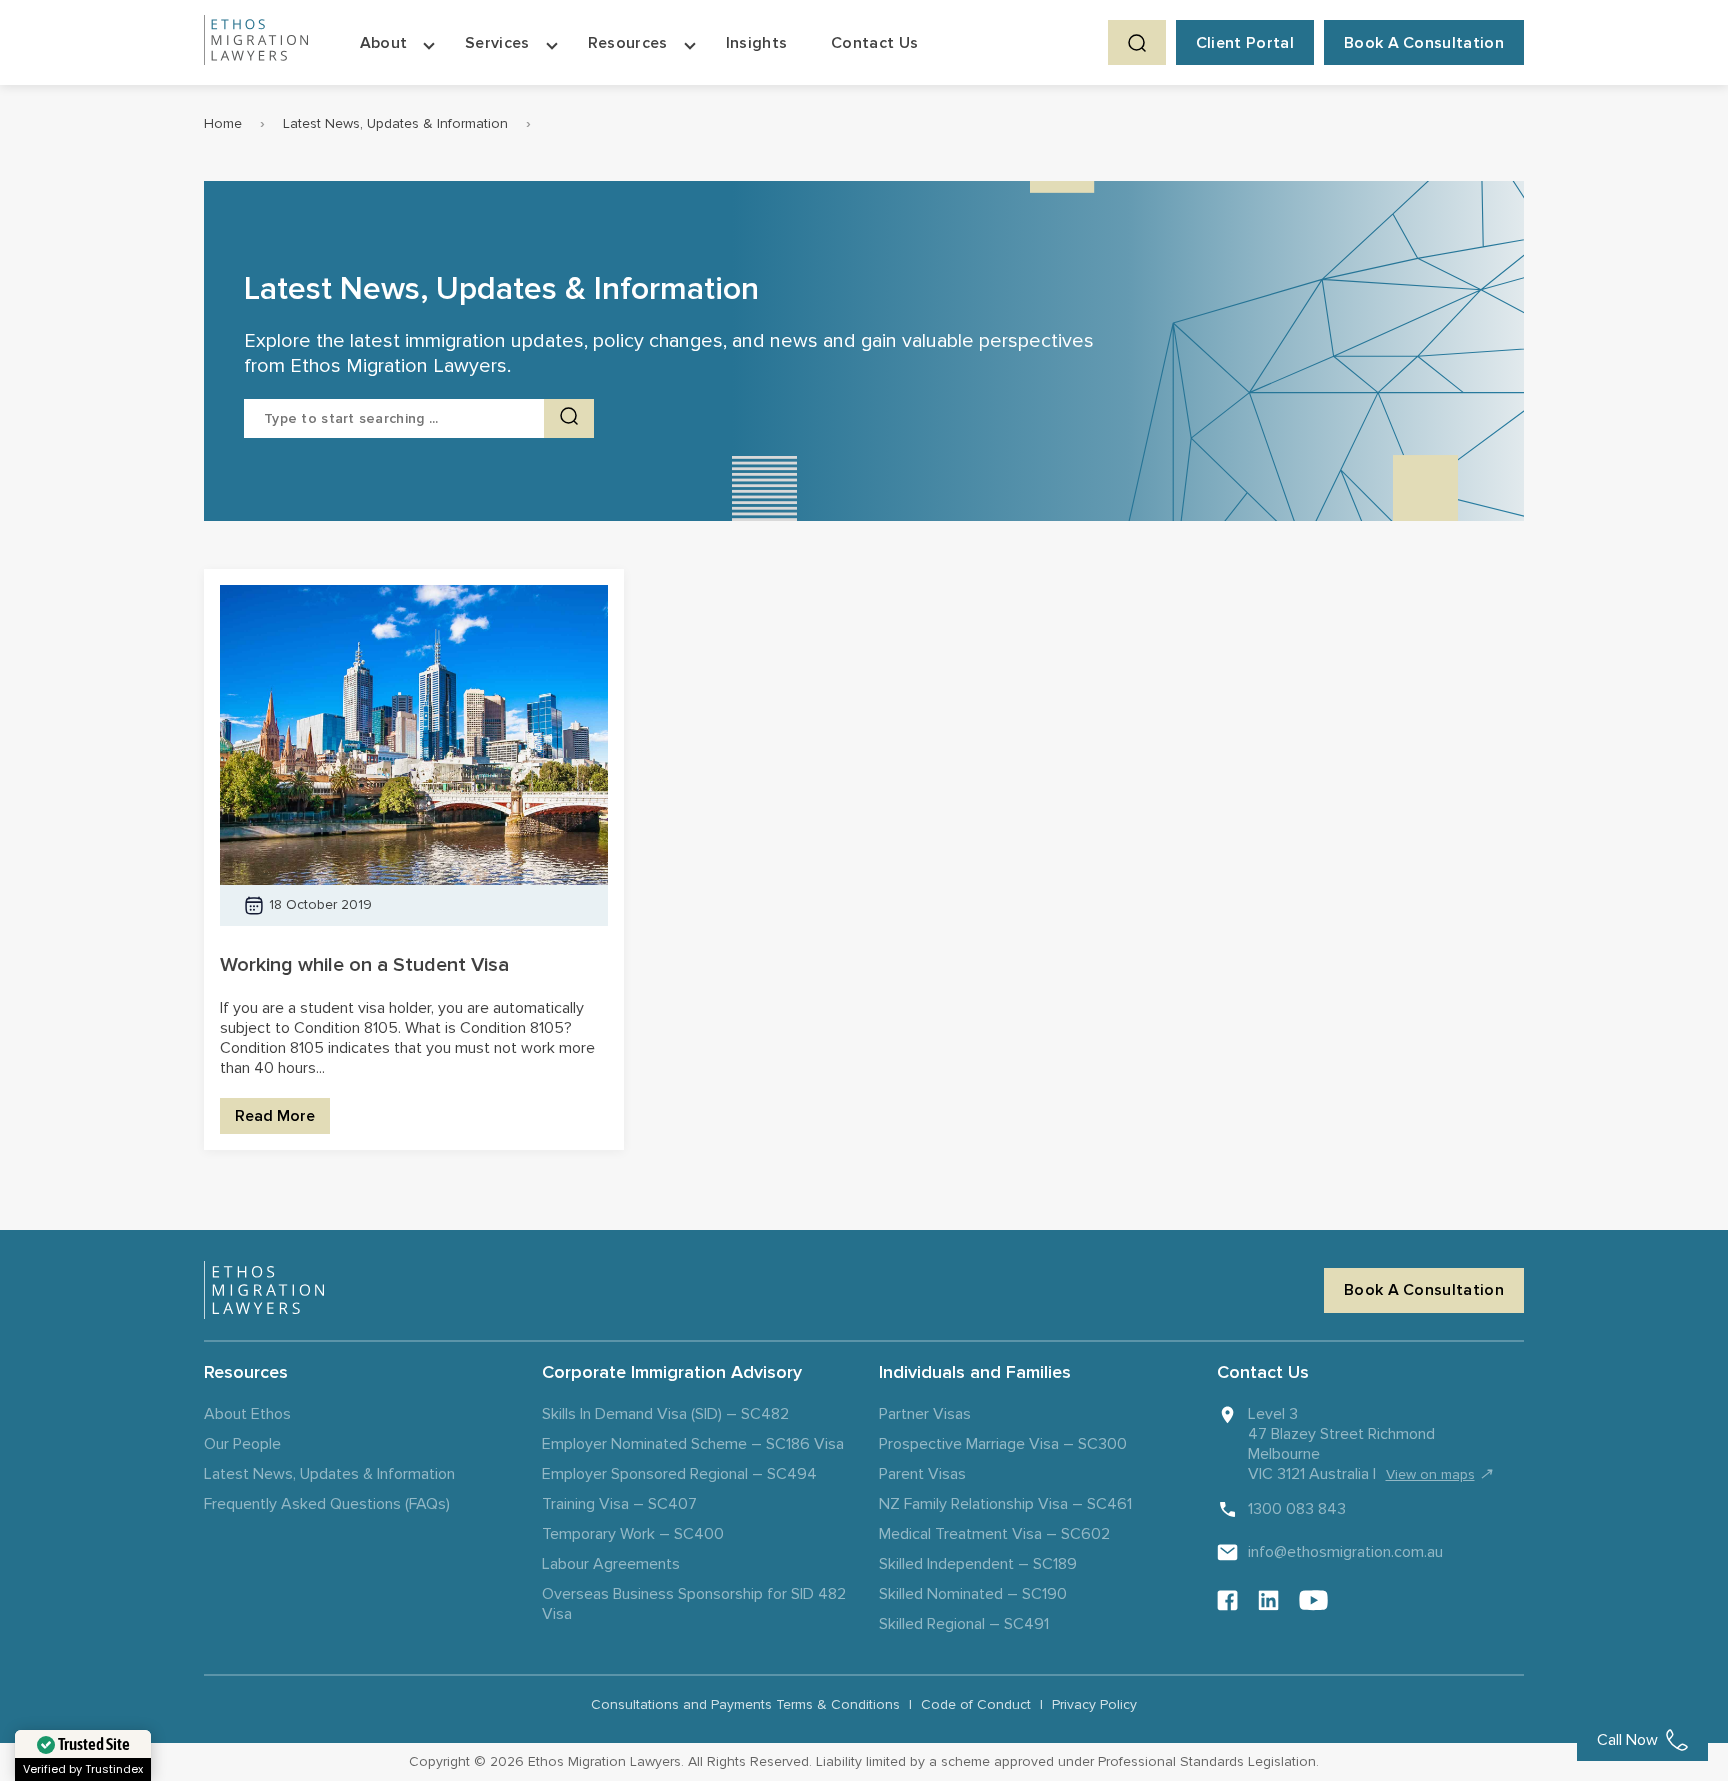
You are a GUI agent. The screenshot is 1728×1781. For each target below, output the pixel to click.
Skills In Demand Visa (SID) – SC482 (665, 1414)
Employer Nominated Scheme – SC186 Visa (693, 1444)
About (384, 43)
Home (223, 123)
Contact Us (874, 43)
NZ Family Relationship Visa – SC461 (1005, 1504)
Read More (275, 1116)
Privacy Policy (1094, 1704)
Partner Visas (925, 1414)
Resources (628, 43)
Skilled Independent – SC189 (978, 1564)
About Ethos (247, 1414)
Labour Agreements (611, 1564)
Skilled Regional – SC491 (964, 1624)
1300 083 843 (1297, 1509)
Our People (242, 1444)
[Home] (256, 42)
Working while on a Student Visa (364, 965)
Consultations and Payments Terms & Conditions (745, 1704)
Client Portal (1245, 43)
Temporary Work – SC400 (633, 1534)
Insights (757, 43)
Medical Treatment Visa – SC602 (994, 1534)
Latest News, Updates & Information (395, 123)
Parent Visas (922, 1474)
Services (497, 43)
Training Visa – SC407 (619, 1504)
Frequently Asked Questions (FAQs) (327, 1504)
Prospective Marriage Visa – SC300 (1003, 1444)
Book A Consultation (1424, 43)
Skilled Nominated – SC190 (973, 1594)
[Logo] (264, 1290)
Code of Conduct (976, 1704)
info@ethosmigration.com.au (1345, 1552)
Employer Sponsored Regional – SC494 (679, 1474)
